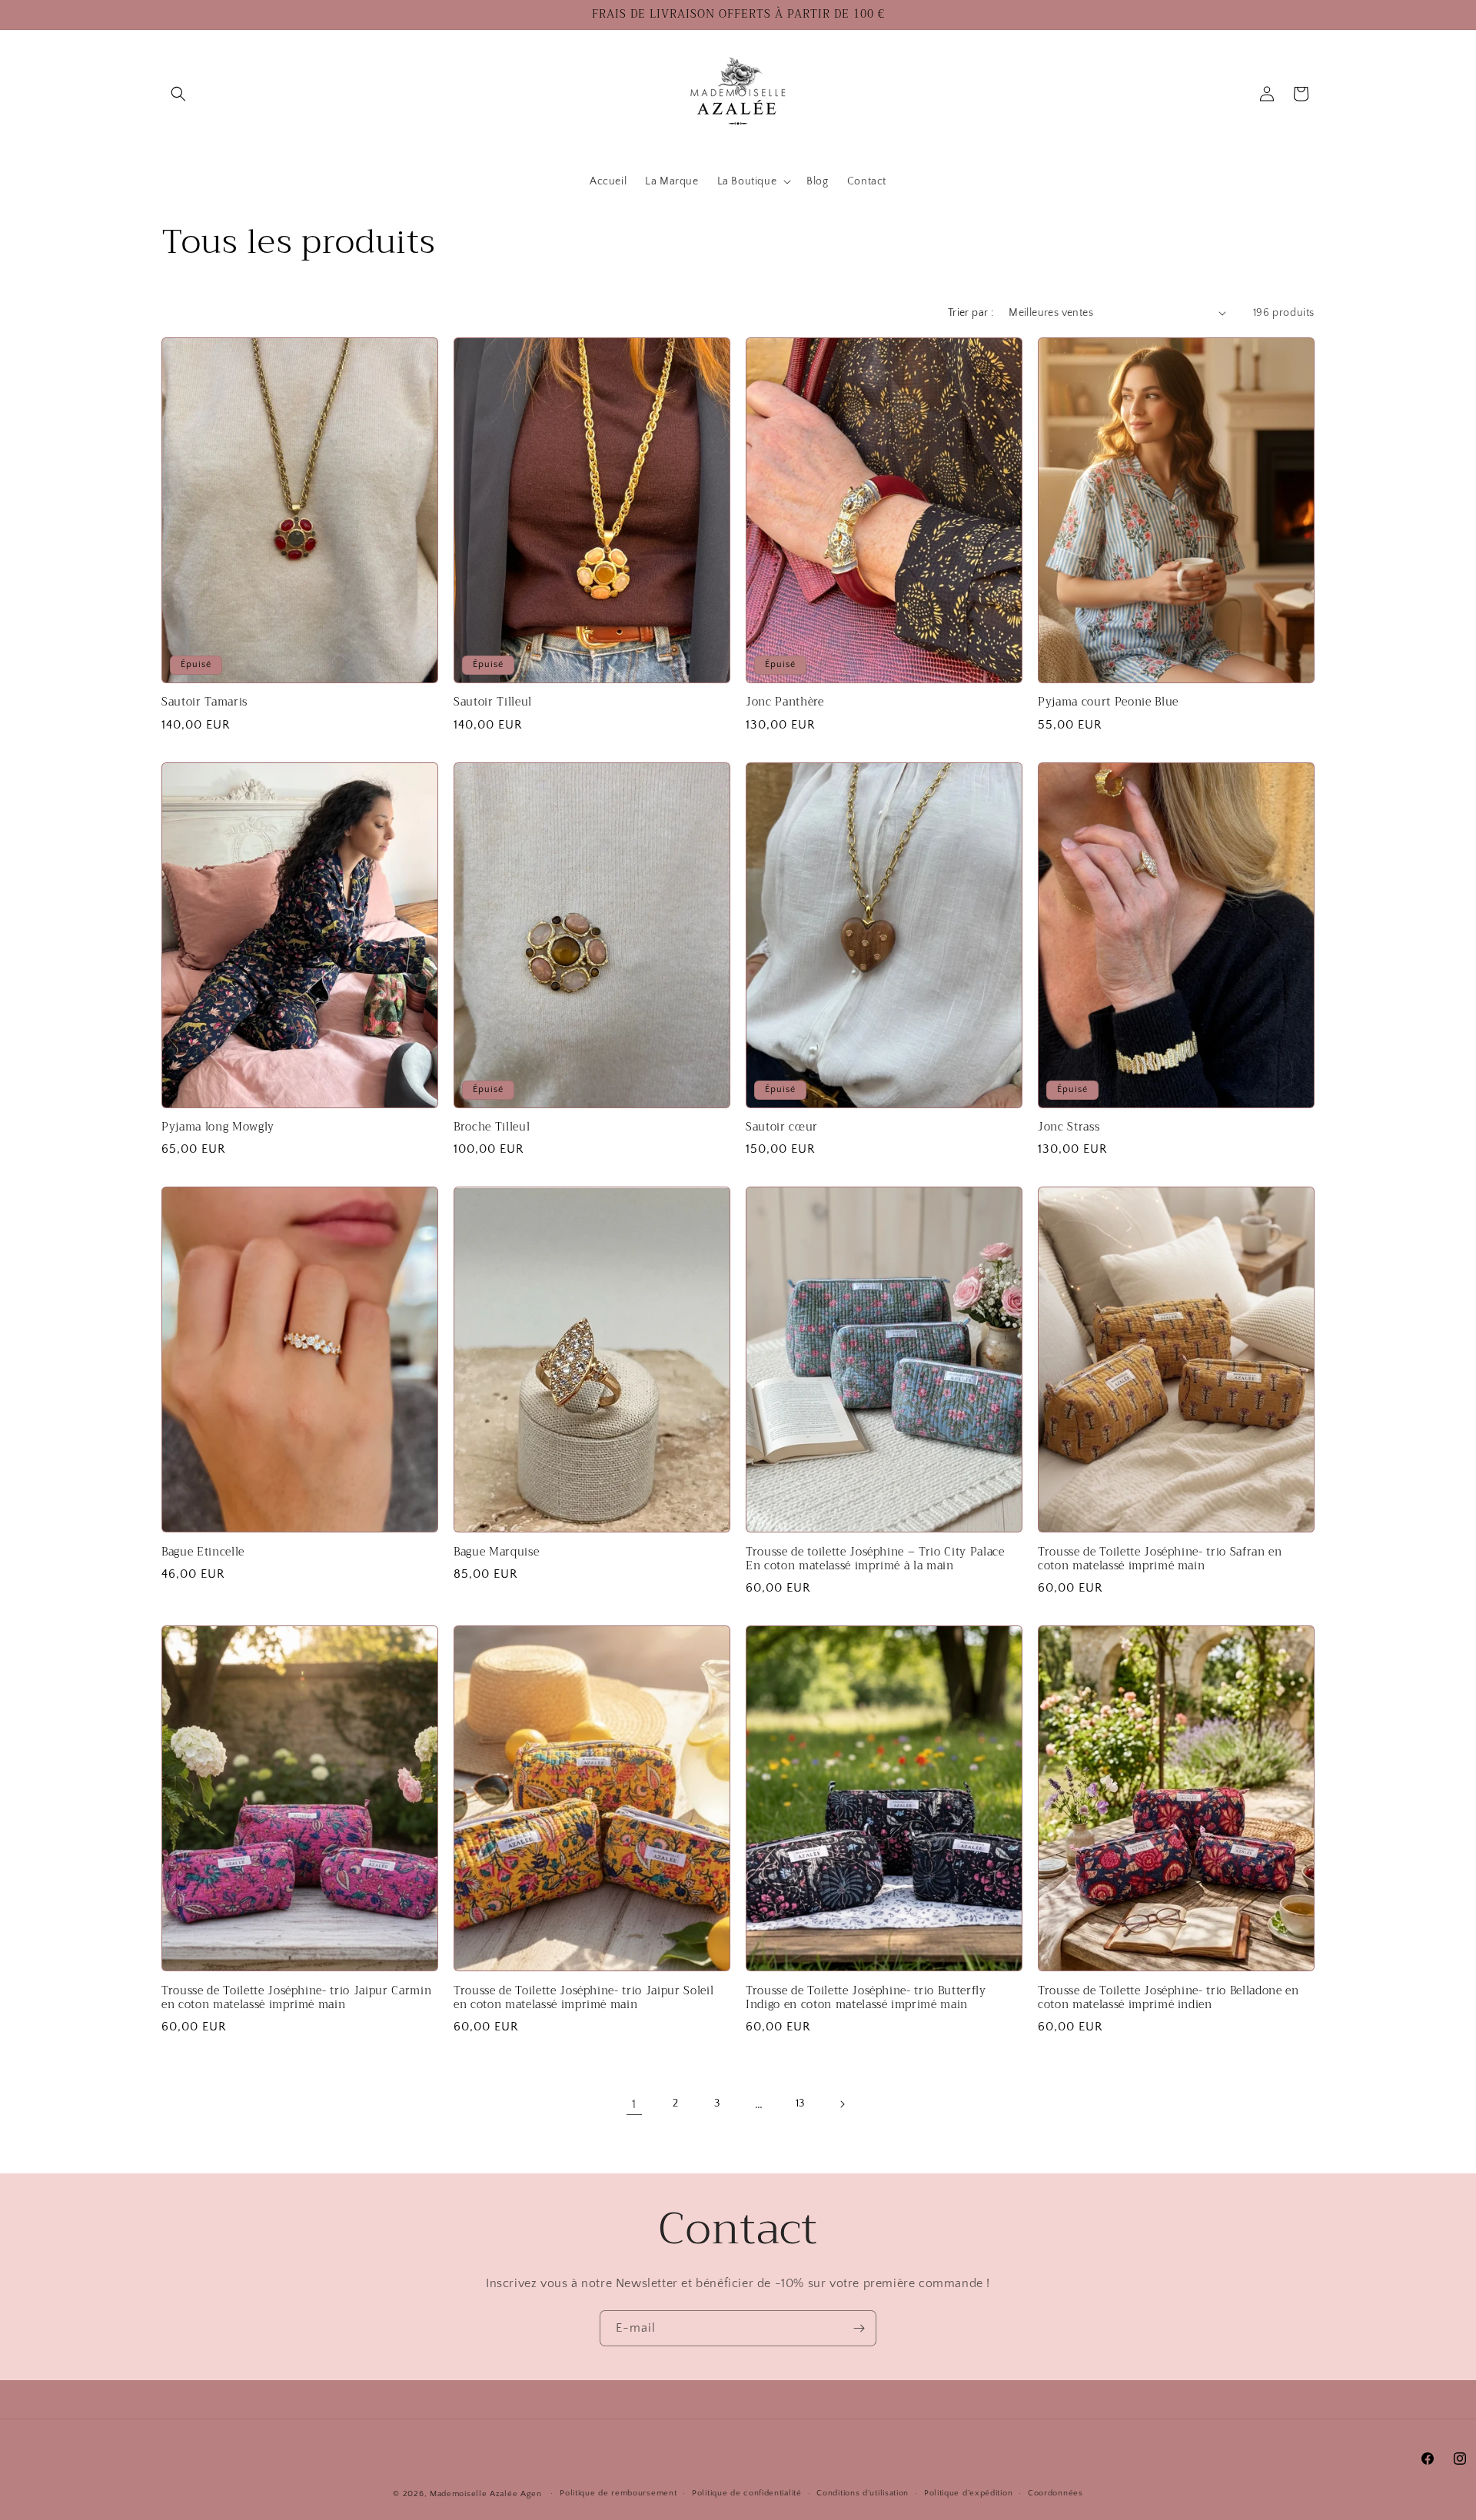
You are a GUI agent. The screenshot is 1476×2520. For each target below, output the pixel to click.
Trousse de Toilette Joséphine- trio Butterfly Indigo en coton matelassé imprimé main (866, 1998)
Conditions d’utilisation (863, 2493)
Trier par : (971, 313)
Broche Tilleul (492, 1127)
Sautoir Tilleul (493, 702)
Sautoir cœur (782, 1127)
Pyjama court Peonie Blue (1108, 702)
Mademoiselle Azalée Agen (486, 2494)
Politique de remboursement (618, 2493)
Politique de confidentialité (747, 2493)
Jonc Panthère (785, 702)
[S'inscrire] (859, 2328)
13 (800, 2103)
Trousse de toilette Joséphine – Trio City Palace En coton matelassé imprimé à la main (875, 1559)
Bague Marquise (496, 1552)
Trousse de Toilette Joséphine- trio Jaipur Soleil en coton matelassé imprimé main (583, 1998)
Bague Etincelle (203, 1552)
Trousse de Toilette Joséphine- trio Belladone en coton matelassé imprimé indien (1168, 1998)
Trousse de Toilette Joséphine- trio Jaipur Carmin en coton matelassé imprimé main (296, 1998)
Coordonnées (1055, 2493)
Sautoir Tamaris (204, 702)
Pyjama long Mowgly (218, 1127)
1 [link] (634, 2104)
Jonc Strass (1069, 1127)
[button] (178, 94)
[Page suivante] (842, 2104)
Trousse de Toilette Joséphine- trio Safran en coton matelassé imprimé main (1160, 1559)
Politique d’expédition (968, 2493)
